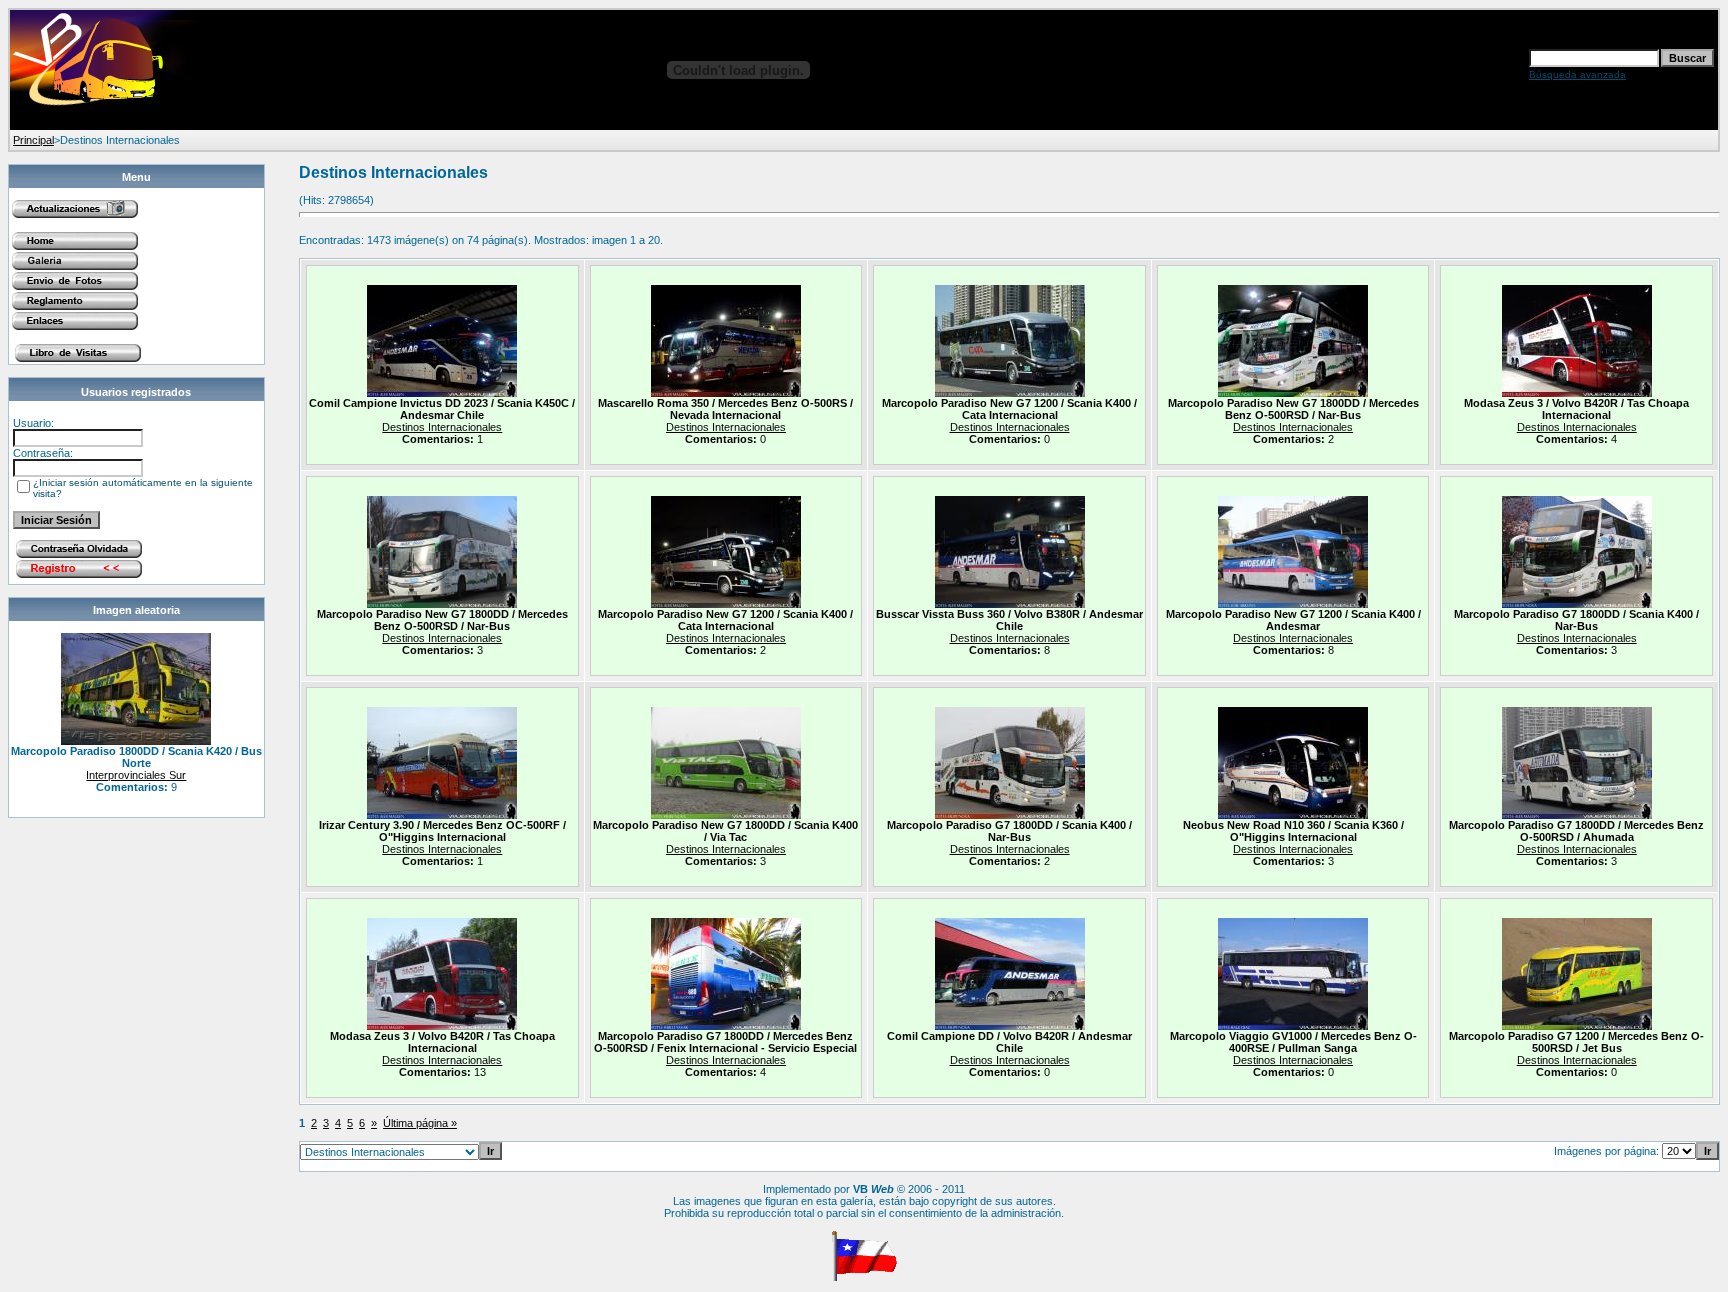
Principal (33, 140)
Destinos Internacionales (442, 427)
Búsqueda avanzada (1577, 74)
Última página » (420, 1123)
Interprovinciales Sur (136, 775)
